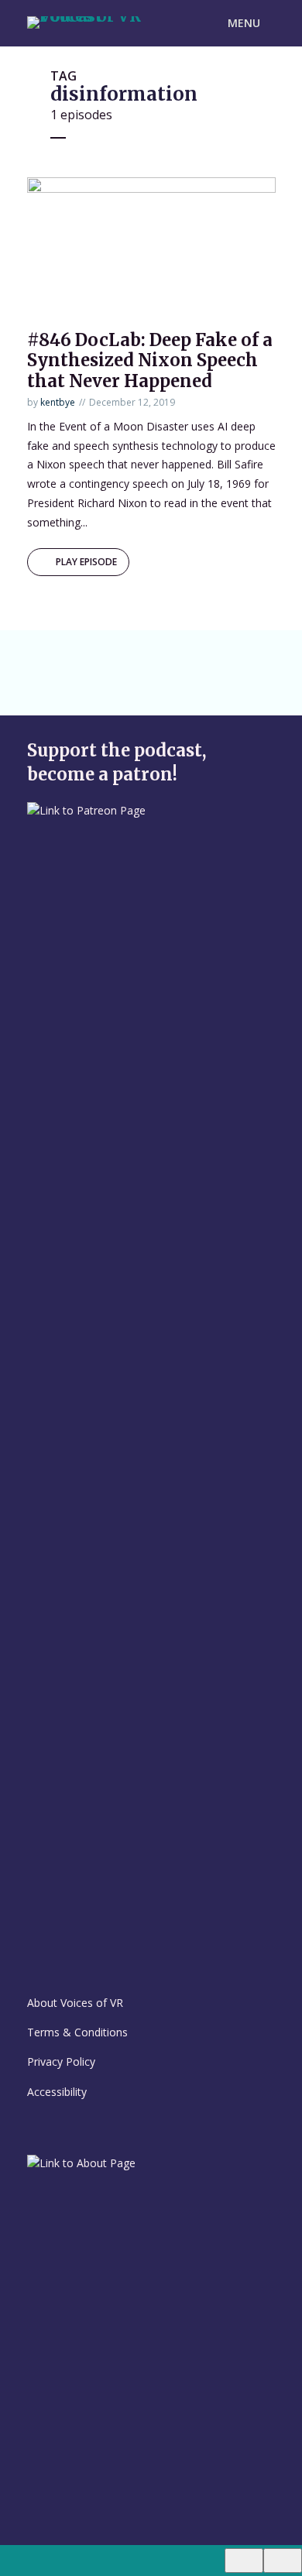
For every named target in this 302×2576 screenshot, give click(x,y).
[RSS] (81, 687)
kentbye (58, 402)
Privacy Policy (61, 2061)
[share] (283, 2561)
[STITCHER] (223, 659)
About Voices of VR (75, 2003)
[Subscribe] (244, 2561)
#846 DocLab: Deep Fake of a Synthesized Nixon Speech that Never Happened (150, 360)
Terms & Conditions (77, 2032)
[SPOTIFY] (81, 659)
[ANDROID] (116, 659)
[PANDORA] (152, 659)
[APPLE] (45, 659)
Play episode (86, 562)
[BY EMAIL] (45, 687)
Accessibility (57, 2092)
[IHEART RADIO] (187, 659)
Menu (244, 23)
